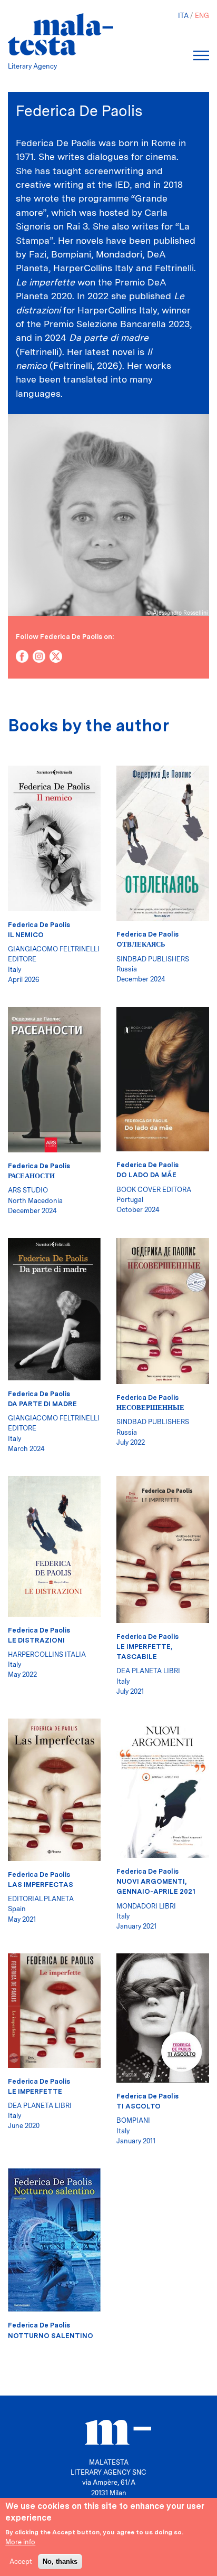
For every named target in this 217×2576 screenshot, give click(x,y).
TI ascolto (139, 2106)
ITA (183, 16)
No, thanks (60, 2561)
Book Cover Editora (154, 1190)
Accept (21, 2561)
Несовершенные (150, 1408)
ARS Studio (28, 1190)
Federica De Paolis (39, 925)
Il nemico (26, 935)
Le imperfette (35, 2091)
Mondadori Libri (146, 1906)
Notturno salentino (51, 2336)
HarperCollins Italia (47, 1654)
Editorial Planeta (41, 1899)
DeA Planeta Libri (148, 1671)
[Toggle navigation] (201, 55)
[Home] (61, 34)
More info (20, 2542)
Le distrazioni (36, 1640)
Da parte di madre (42, 1404)
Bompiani (133, 2120)
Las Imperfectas (41, 1885)
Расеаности (31, 1176)
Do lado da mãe (146, 1175)
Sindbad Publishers (153, 959)
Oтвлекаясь (141, 944)
